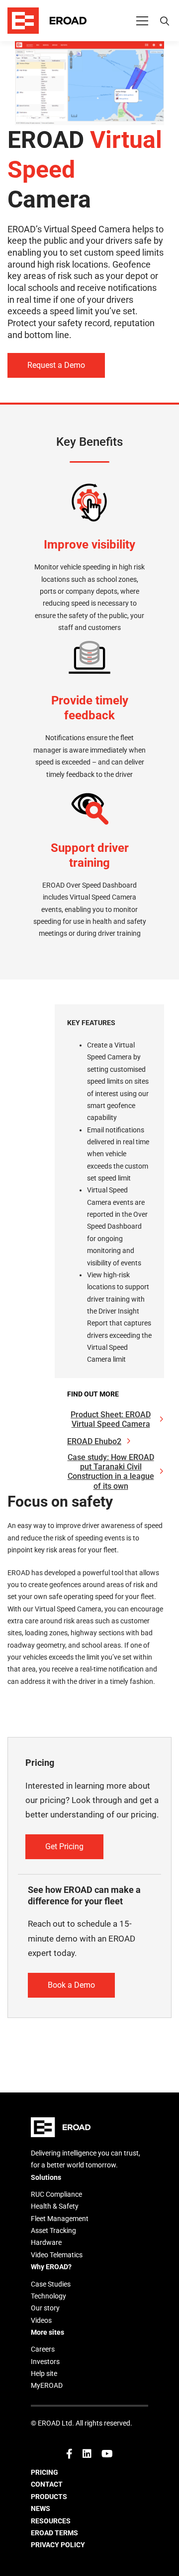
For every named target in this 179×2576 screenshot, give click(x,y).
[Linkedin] (87, 2454)
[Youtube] (107, 2454)
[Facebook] (69, 2454)
